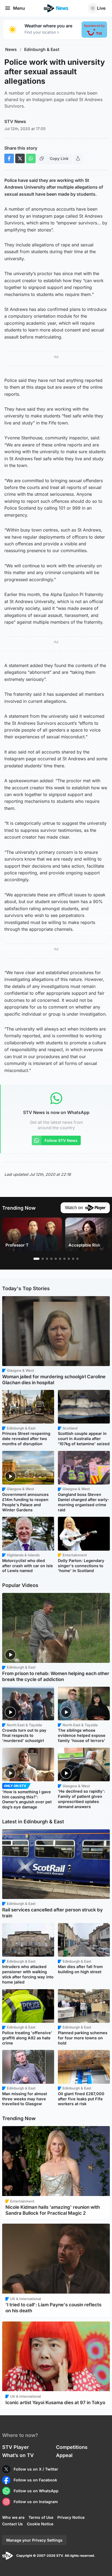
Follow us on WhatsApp (36, 2491)
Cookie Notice (40, 2524)
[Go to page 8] (69, 1259)
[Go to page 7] (64, 1259)
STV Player (15, 2447)
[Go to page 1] (36, 1259)
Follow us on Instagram (36, 2502)
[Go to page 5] (56, 1259)
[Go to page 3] (47, 1259)
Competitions (72, 2447)
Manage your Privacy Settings (34, 2540)
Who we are (13, 2517)
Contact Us (13, 2524)
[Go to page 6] (60, 1259)
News (11, 49)
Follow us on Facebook (35, 2480)
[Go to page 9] (73, 1259)
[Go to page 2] (43, 1259)
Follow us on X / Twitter (36, 2469)
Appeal (64, 2455)
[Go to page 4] (51, 1259)
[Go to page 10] (77, 1259)
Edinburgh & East (42, 49)
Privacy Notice (71, 2517)
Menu (19, 8)
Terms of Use (41, 2517)
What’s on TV (18, 2455)
